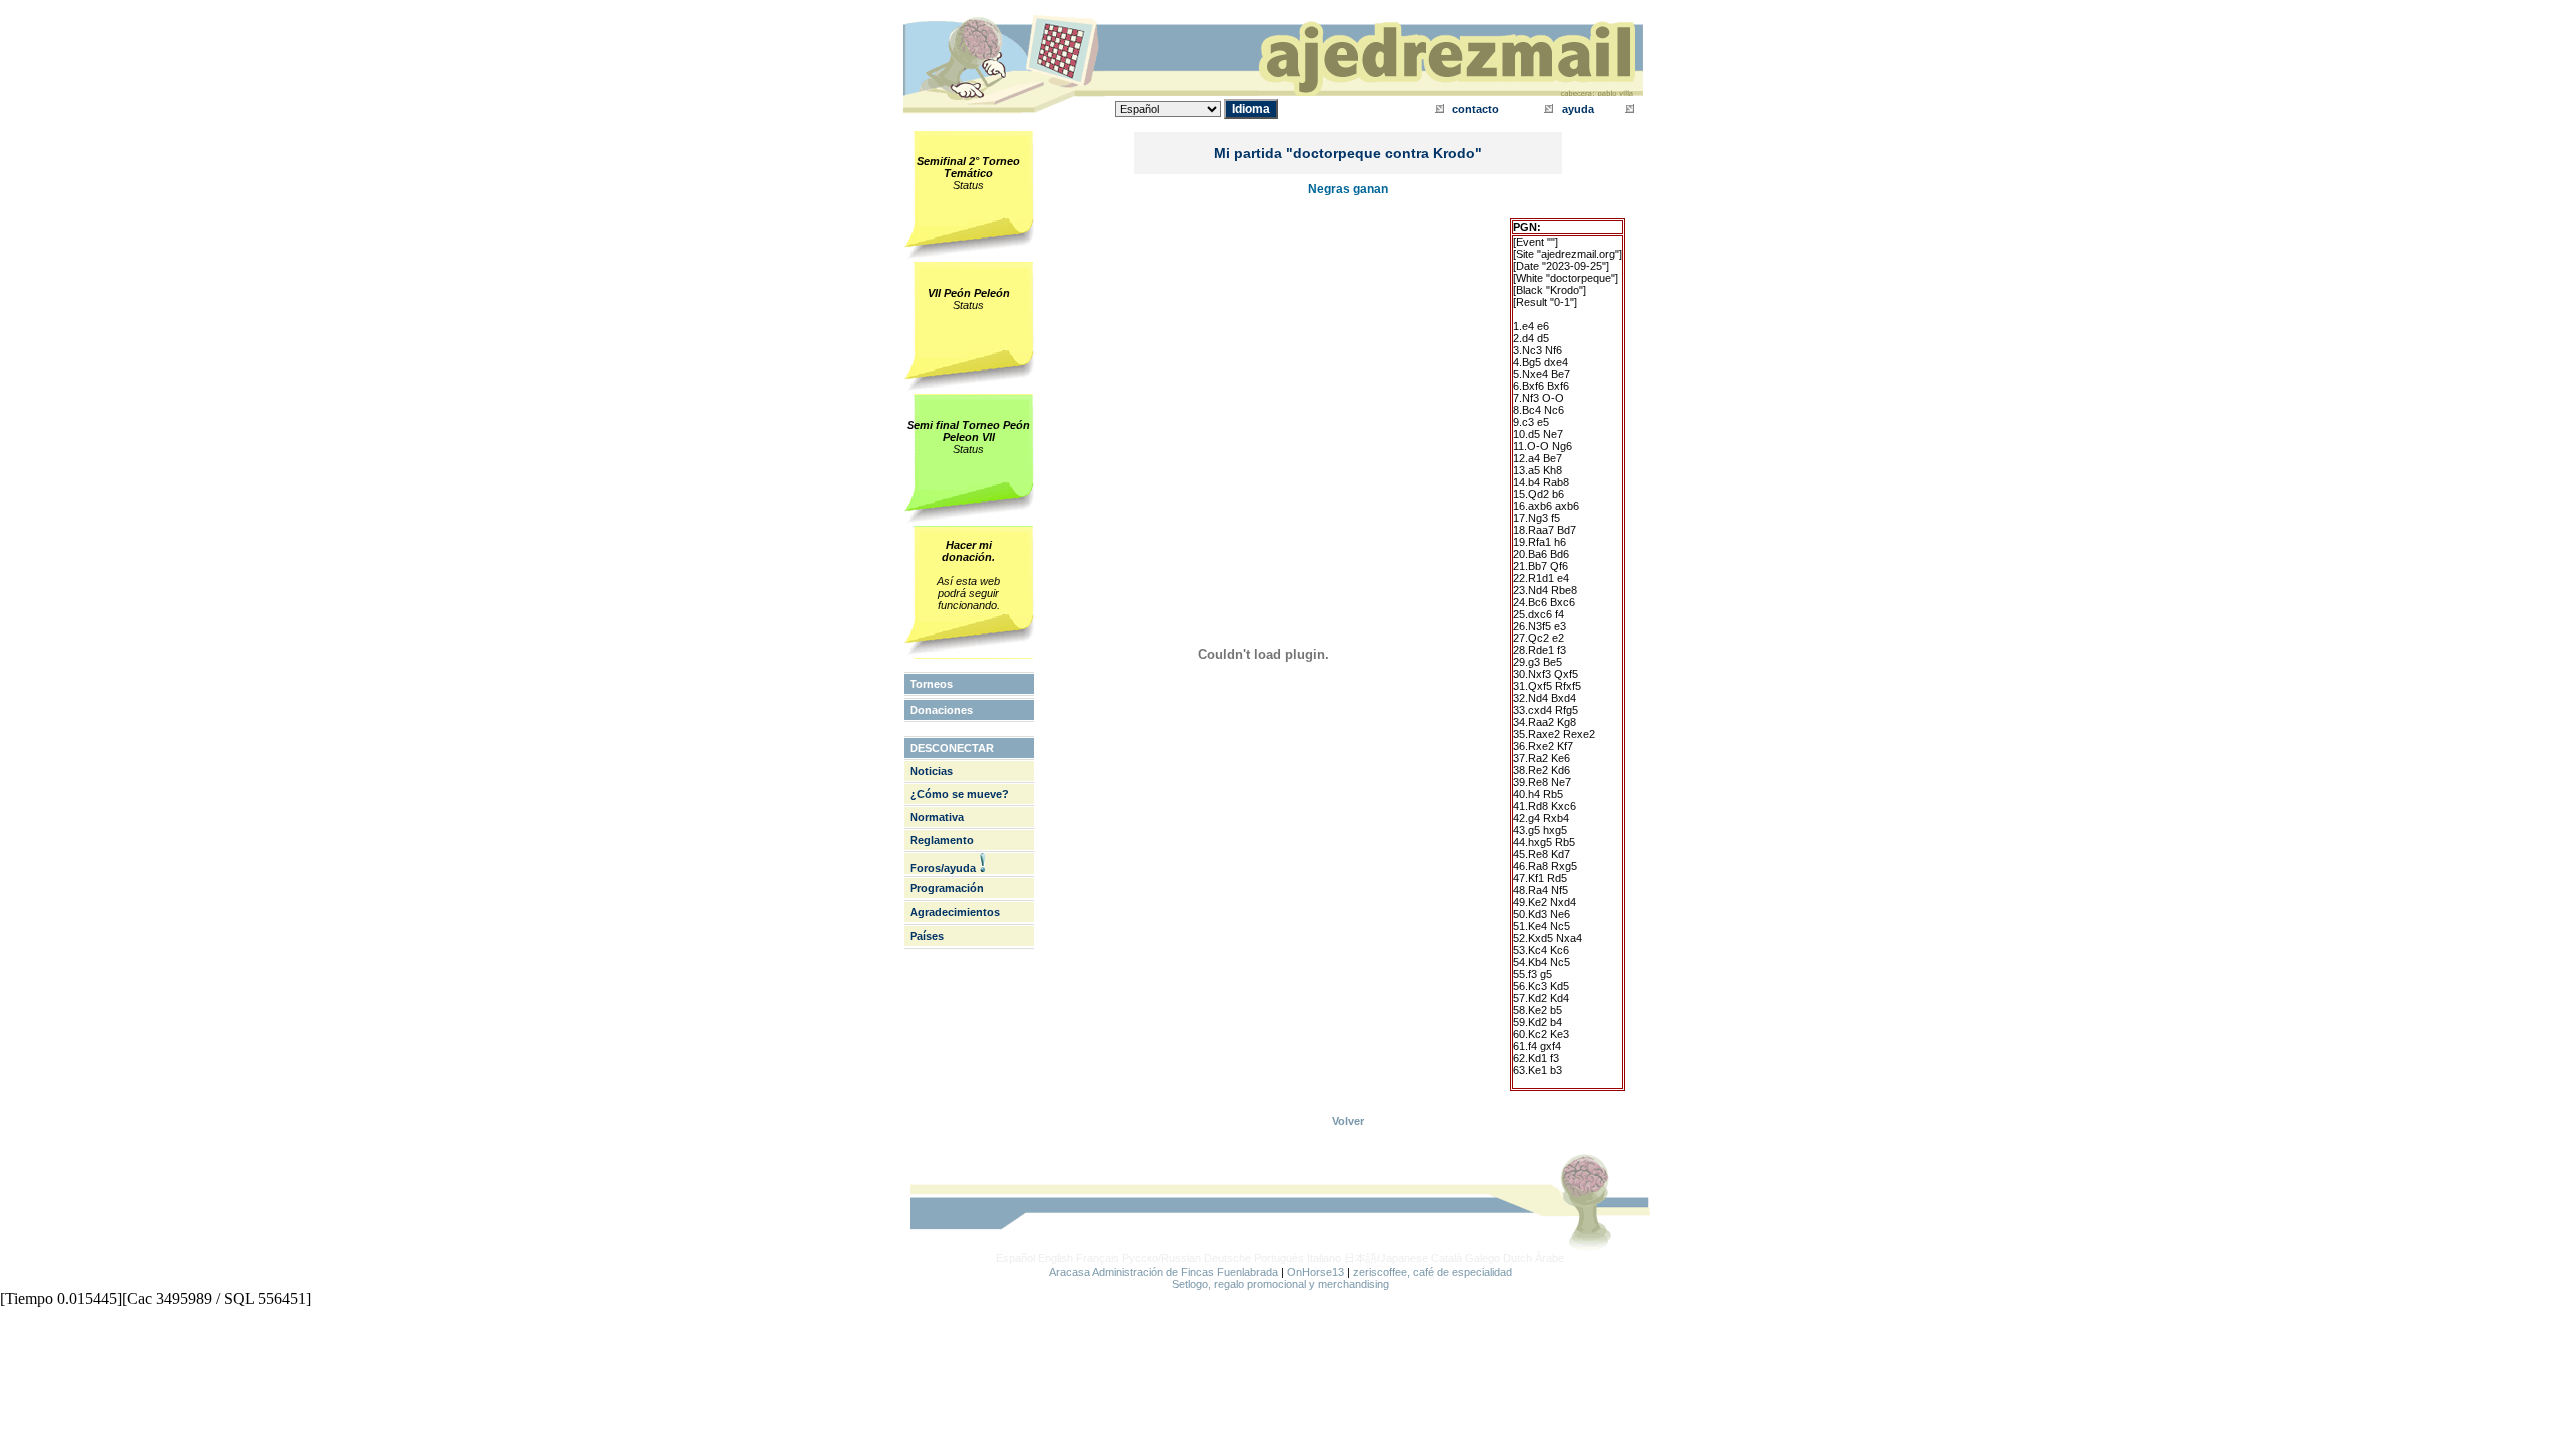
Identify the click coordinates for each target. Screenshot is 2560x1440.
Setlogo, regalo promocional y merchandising (1280, 1284)
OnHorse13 (1315, 1272)
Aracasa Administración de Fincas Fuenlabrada (1163, 1272)
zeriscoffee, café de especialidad (1432, 1272)
